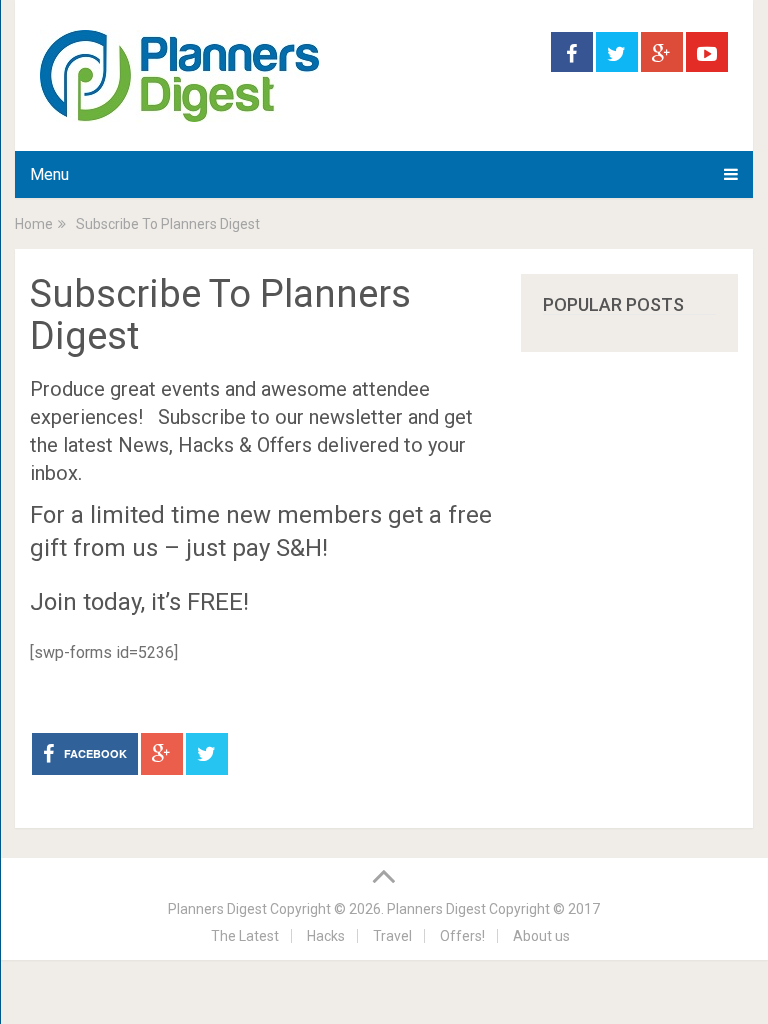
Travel (392, 936)
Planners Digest (217, 909)
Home (34, 224)
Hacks (326, 936)
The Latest (245, 936)
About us (541, 936)
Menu (49, 174)
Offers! (462, 936)
